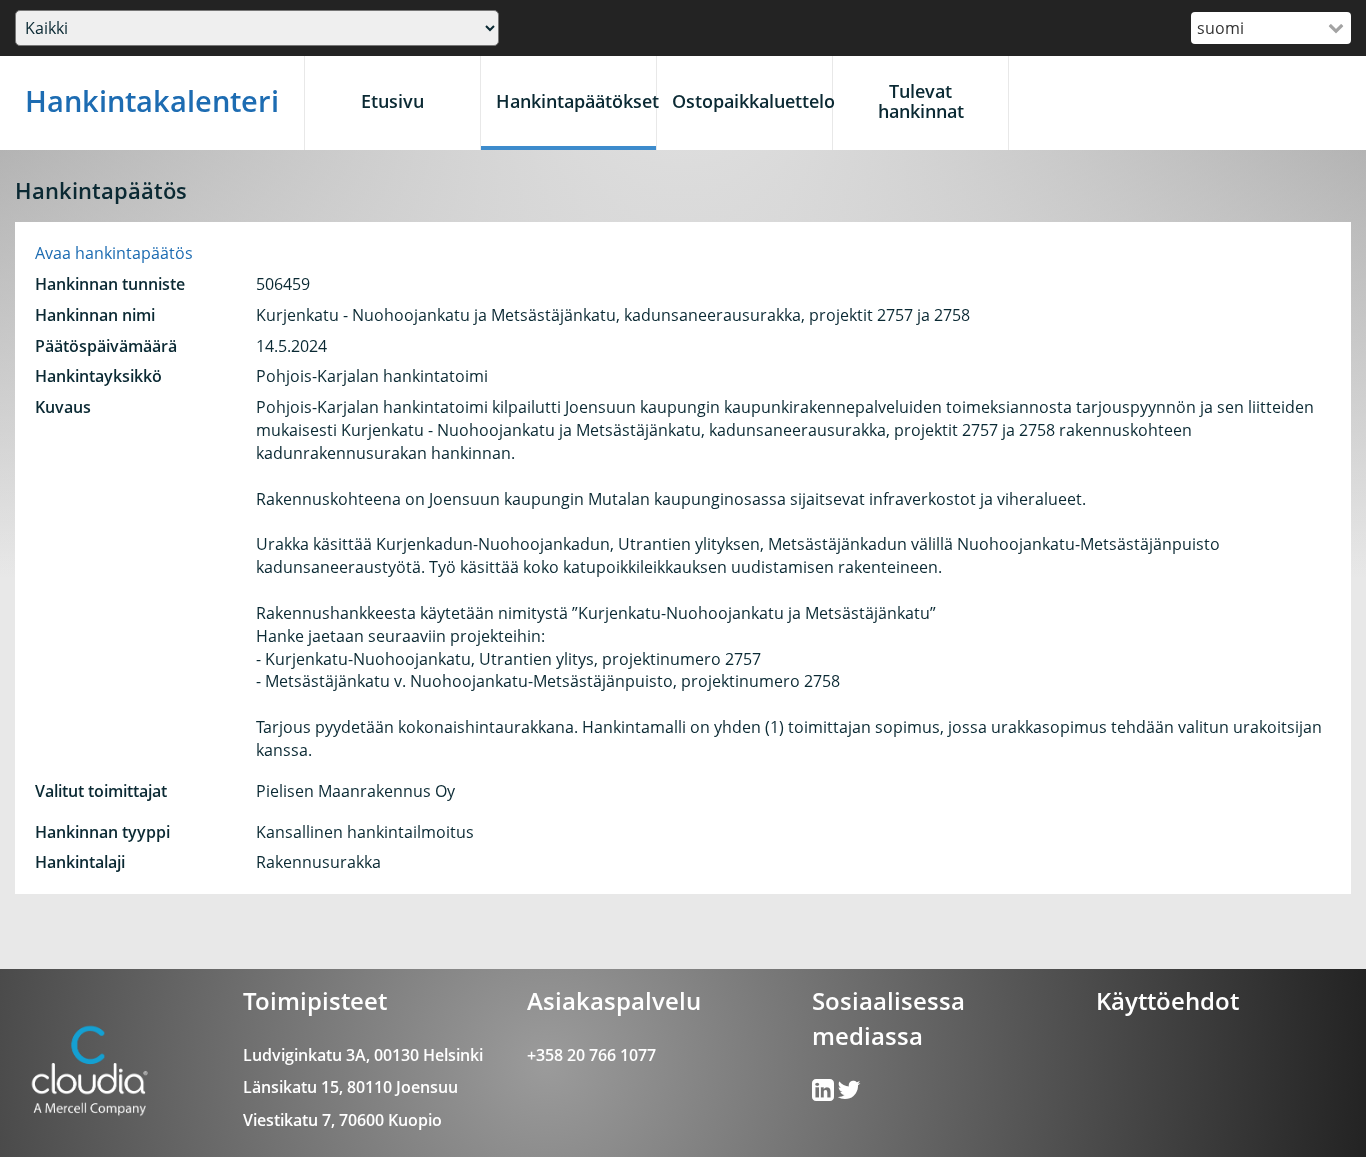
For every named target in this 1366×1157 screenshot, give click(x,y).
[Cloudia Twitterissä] (824, 1094)
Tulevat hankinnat (921, 101)
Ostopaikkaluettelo (752, 101)
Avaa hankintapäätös (114, 253)
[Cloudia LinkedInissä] (849, 1094)
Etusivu (392, 101)
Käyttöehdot (1167, 1000)
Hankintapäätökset (576, 101)
